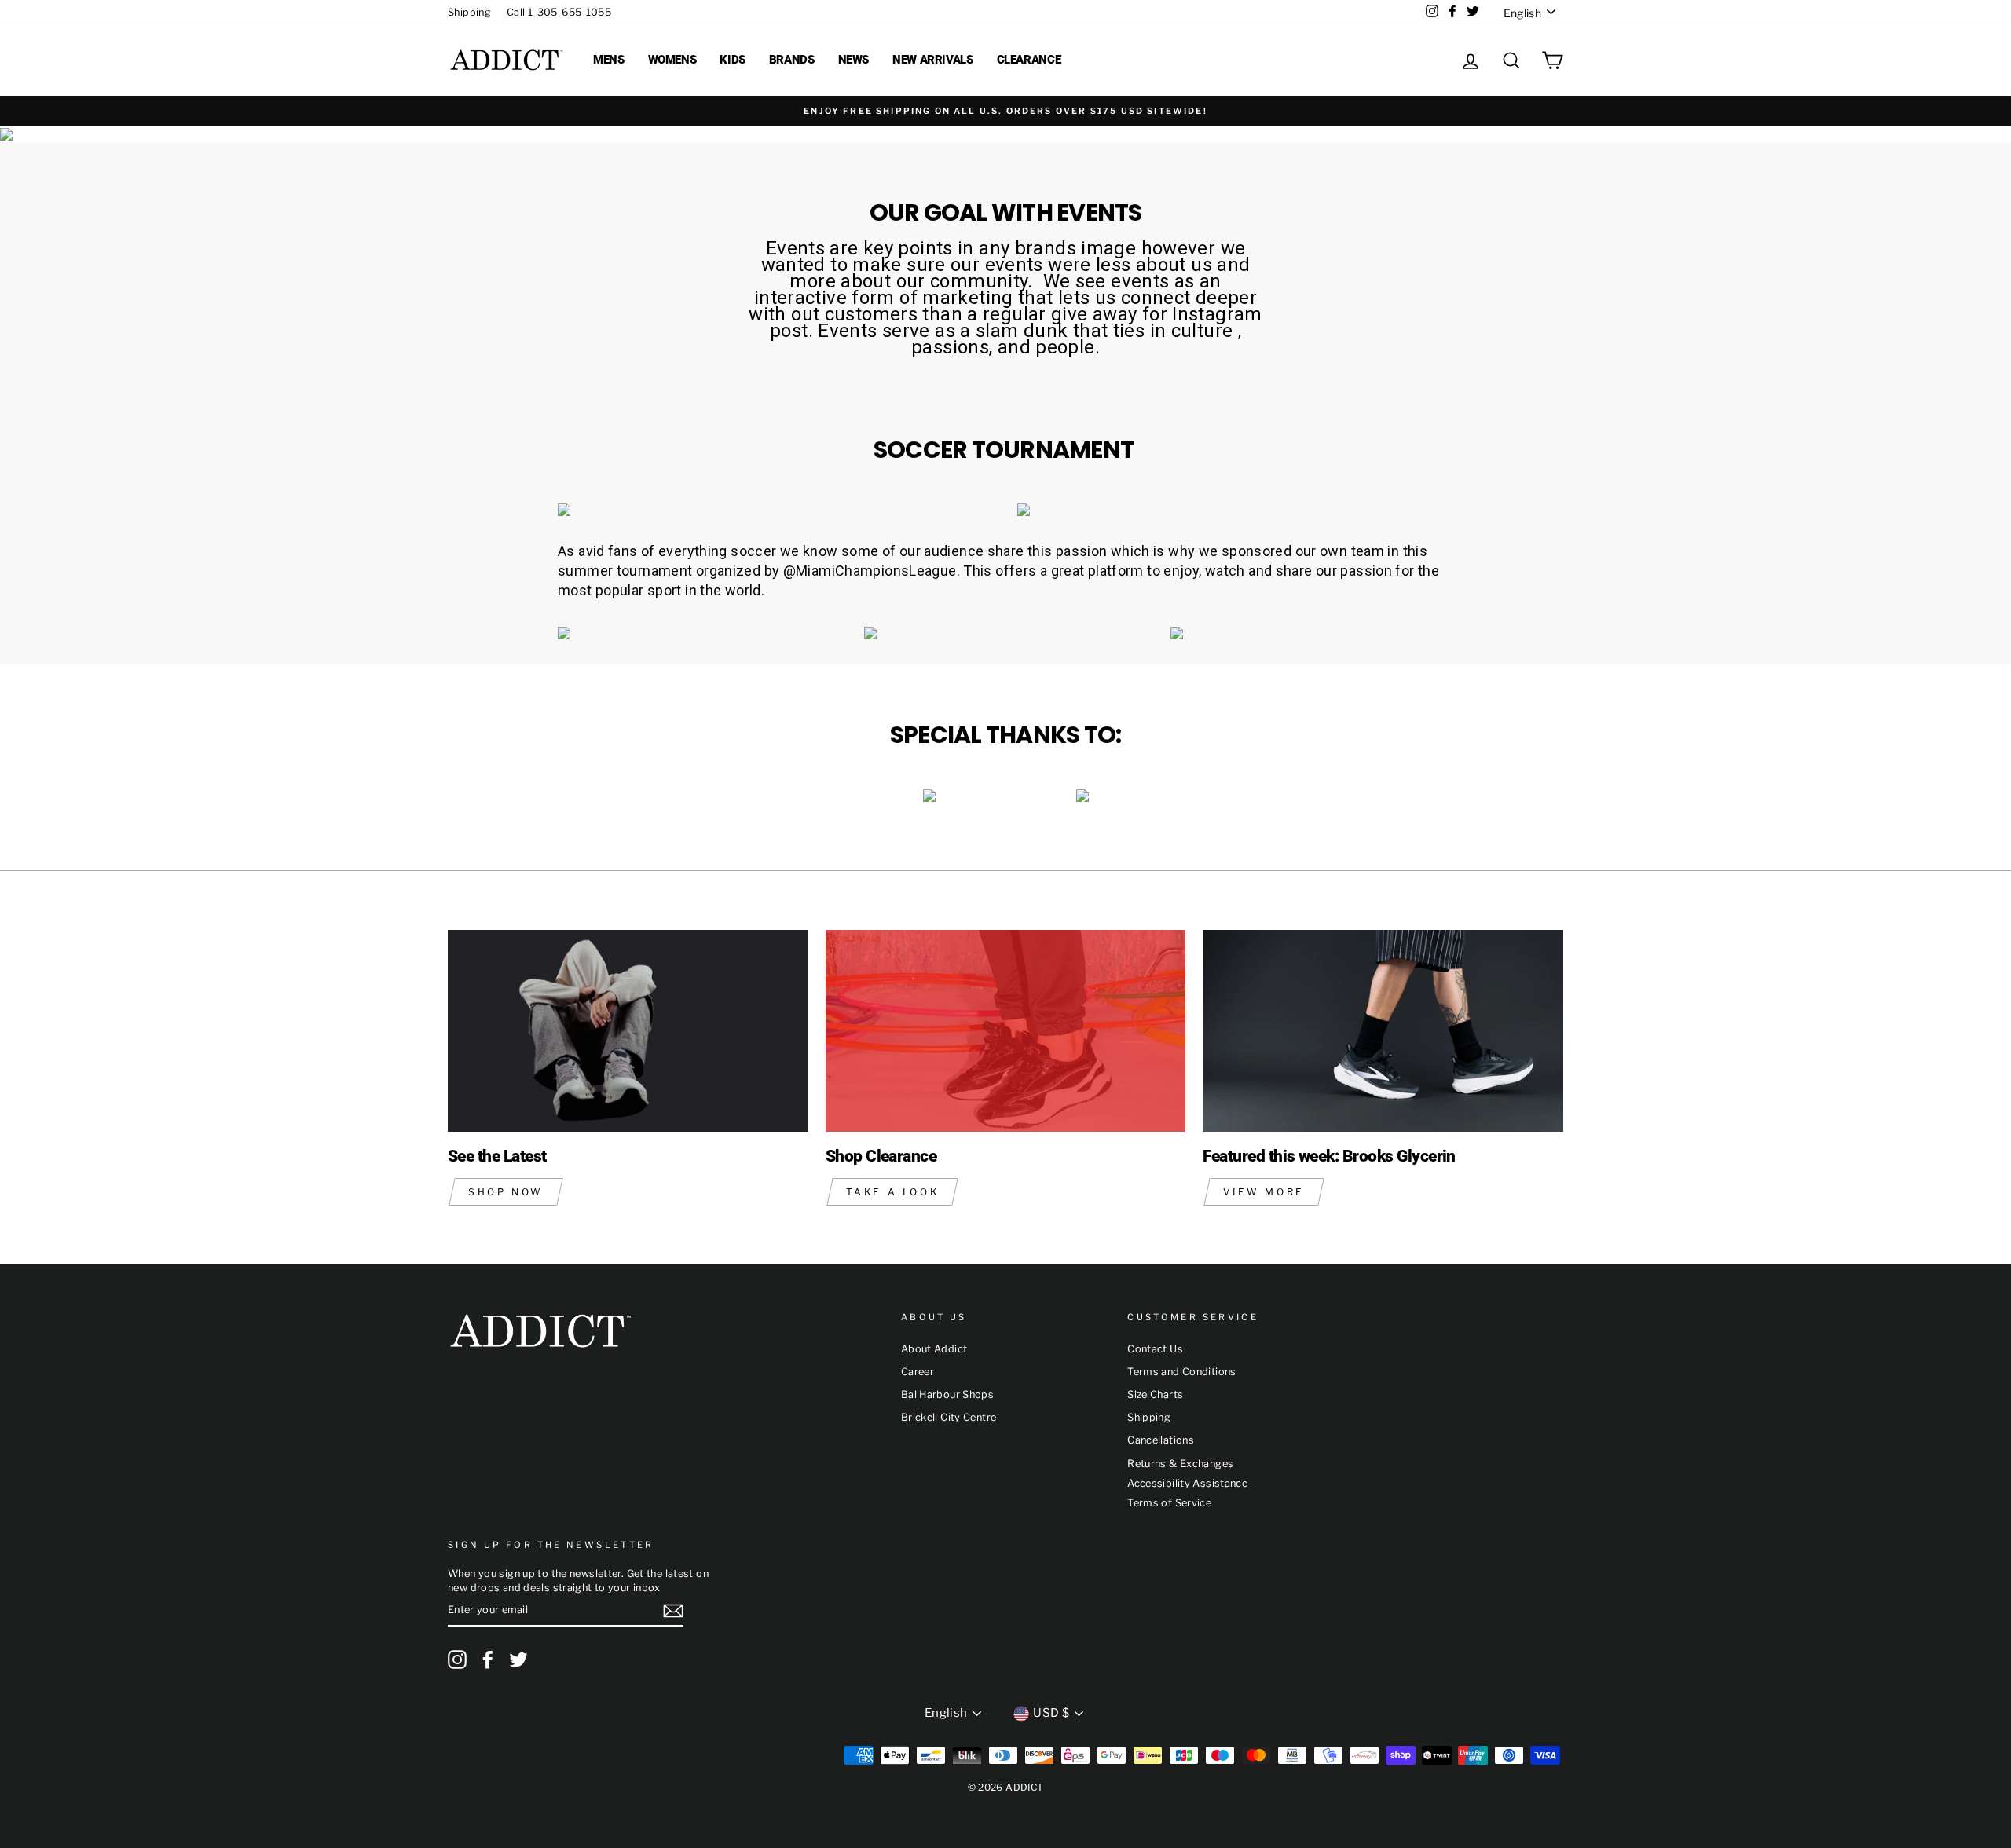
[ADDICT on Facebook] (488, 1660)
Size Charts (1155, 1394)
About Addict (934, 1349)
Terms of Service (1169, 1503)
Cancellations (1161, 1440)
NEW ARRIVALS (933, 60)
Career (918, 1372)
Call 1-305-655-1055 (559, 12)
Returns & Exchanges (1180, 1464)
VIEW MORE (1264, 1192)
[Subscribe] (673, 1611)
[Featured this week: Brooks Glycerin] (1383, 1031)
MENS (609, 60)
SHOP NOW (506, 1192)
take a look (893, 1192)
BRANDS (792, 60)
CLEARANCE (1029, 60)
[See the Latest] (628, 1031)
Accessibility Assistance (1187, 1483)
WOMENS (672, 60)
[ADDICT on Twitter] (518, 1660)
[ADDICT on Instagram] (457, 1660)
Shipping (469, 12)
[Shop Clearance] (1006, 1031)
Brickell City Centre (949, 1417)
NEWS (854, 60)
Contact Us (1155, 1349)
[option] (1005, 111)
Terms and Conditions (1182, 1372)
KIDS (733, 60)
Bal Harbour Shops (947, 1394)
